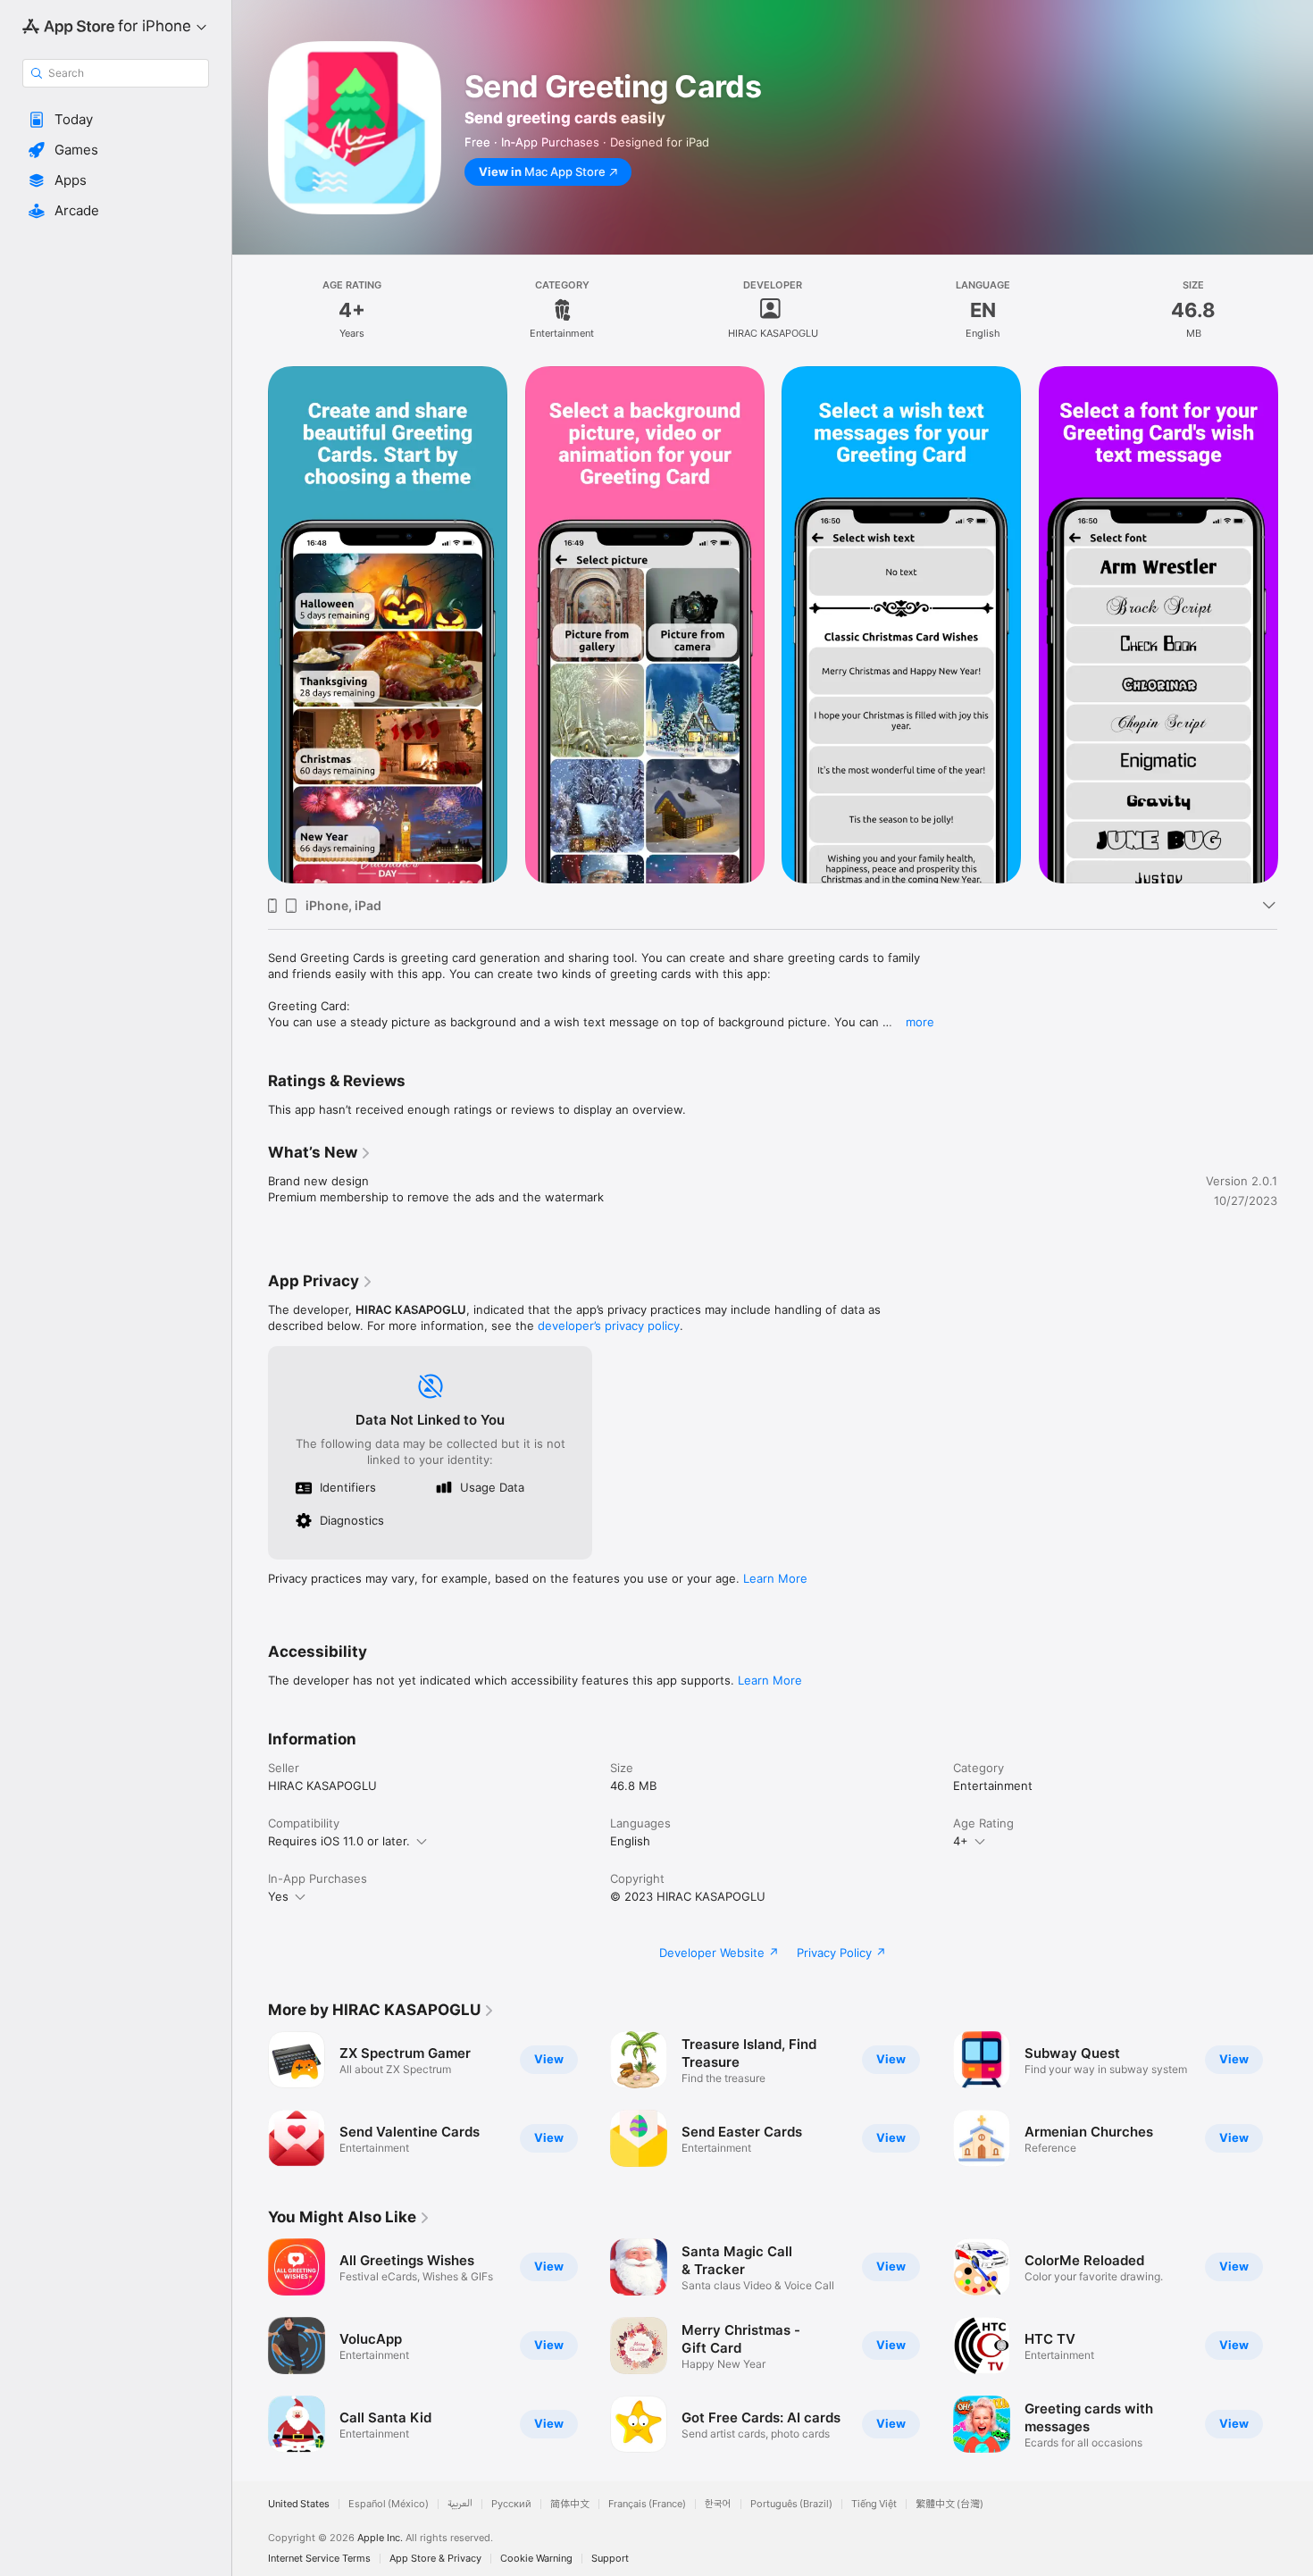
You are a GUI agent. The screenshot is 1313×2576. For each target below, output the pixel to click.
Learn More (775, 1578)
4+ (961, 1841)
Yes (278, 1896)
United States (299, 2504)
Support (610, 2559)
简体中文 (570, 2504)
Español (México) (389, 2504)
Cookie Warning (536, 2559)
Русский (511, 2504)
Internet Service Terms (319, 2559)
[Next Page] (1295, 625)
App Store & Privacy (435, 2559)
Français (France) (647, 2504)
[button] (116, 120)
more (920, 1022)
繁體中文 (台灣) (949, 2504)
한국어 (718, 2504)
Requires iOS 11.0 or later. (339, 1841)
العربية (460, 2504)
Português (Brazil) (791, 2504)
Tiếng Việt (874, 2504)
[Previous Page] (250, 625)
